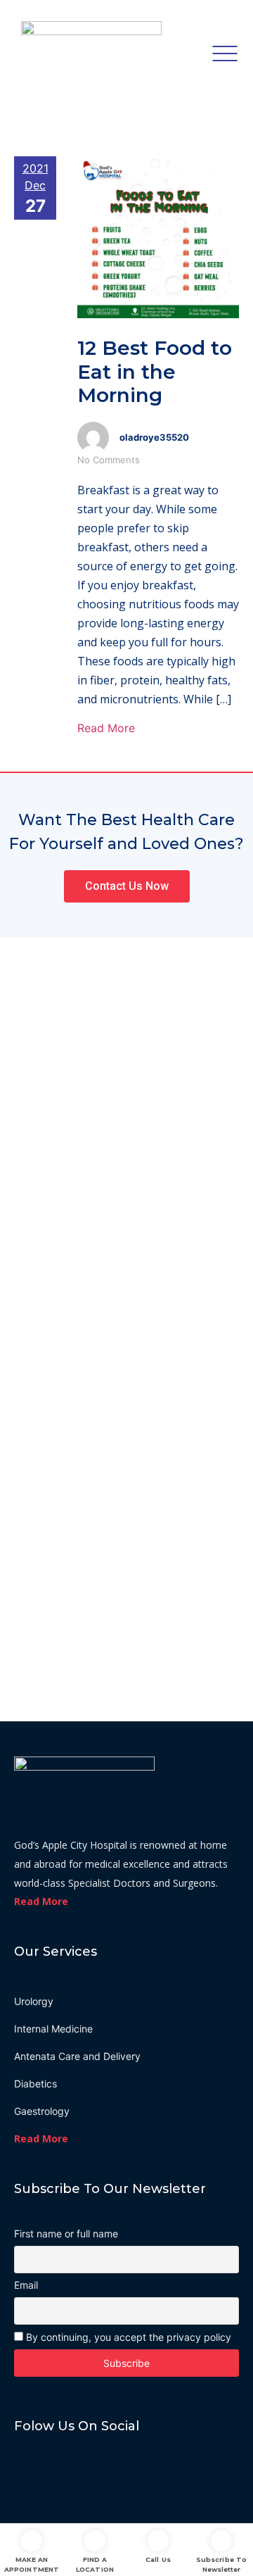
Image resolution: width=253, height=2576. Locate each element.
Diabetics (35, 2084)
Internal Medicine (53, 2029)
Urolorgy (34, 2001)
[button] (127, 886)
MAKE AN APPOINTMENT (32, 2564)
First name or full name (66, 2234)
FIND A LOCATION (95, 2564)
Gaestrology (42, 2111)
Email (26, 2285)
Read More (106, 728)
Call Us (158, 2559)
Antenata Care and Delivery (77, 2056)
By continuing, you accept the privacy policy (127, 2337)
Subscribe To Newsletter (221, 2564)
